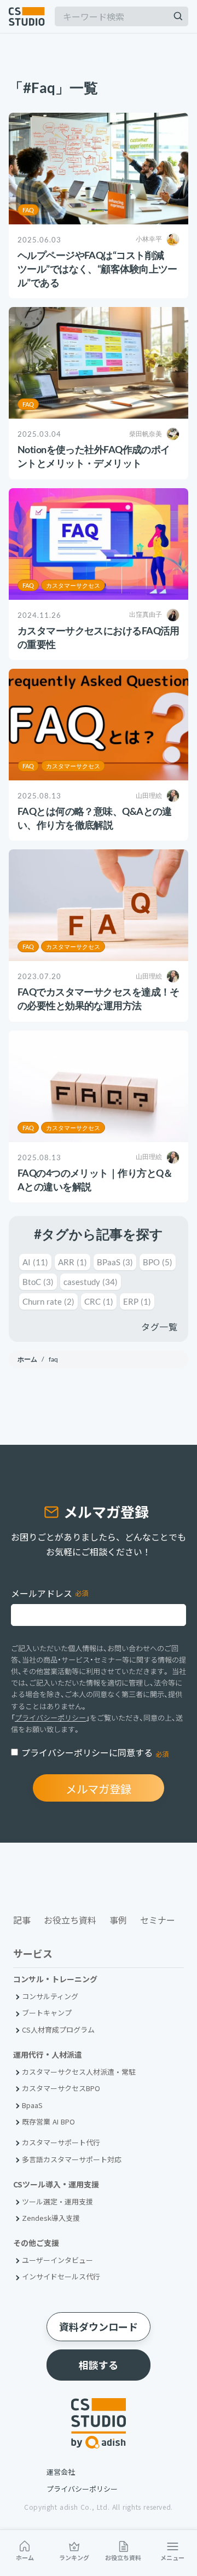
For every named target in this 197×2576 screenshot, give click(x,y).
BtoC (38, 1282)
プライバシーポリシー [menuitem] (82, 2489)
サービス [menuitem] (33, 1954)
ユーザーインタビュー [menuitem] (57, 2260)
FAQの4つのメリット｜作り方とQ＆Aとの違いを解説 (95, 1180)
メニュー (172, 2557)
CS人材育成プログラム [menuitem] (58, 2030)
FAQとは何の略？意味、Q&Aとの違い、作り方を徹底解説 (95, 818)
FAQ (28, 210)
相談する (99, 2365)
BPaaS (115, 1262)
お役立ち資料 (123, 2557)
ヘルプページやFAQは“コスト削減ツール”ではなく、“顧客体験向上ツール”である (97, 269)
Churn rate (48, 1301)
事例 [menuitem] (118, 1920)
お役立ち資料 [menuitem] (70, 1920)
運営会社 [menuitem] (61, 2472)
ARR (73, 1262)
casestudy (91, 1282)
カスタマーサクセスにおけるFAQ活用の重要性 (99, 637)
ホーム (25, 2557)
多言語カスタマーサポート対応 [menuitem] (72, 2159)
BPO (158, 1262)
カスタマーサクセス (73, 585)
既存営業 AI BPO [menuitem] (48, 2121)
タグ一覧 (159, 1327)
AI (35, 1262)
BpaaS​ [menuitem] (32, 2105)
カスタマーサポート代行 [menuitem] (61, 2142)
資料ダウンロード (99, 2326)
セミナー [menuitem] (158, 1920)
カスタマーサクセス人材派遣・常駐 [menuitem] (79, 2072)
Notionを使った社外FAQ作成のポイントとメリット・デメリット (94, 456)
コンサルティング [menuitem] (50, 1996)
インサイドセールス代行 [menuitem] (61, 2276)
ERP (137, 1301)
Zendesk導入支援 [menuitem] (51, 2218)
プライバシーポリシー (50, 1718)
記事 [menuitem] (22, 1920)
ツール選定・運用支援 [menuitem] (57, 2201)
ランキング (74, 2557)
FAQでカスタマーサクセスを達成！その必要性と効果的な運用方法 (99, 998)
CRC (99, 1301)
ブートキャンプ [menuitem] (47, 2013)
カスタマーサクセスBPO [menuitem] (61, 2088)
